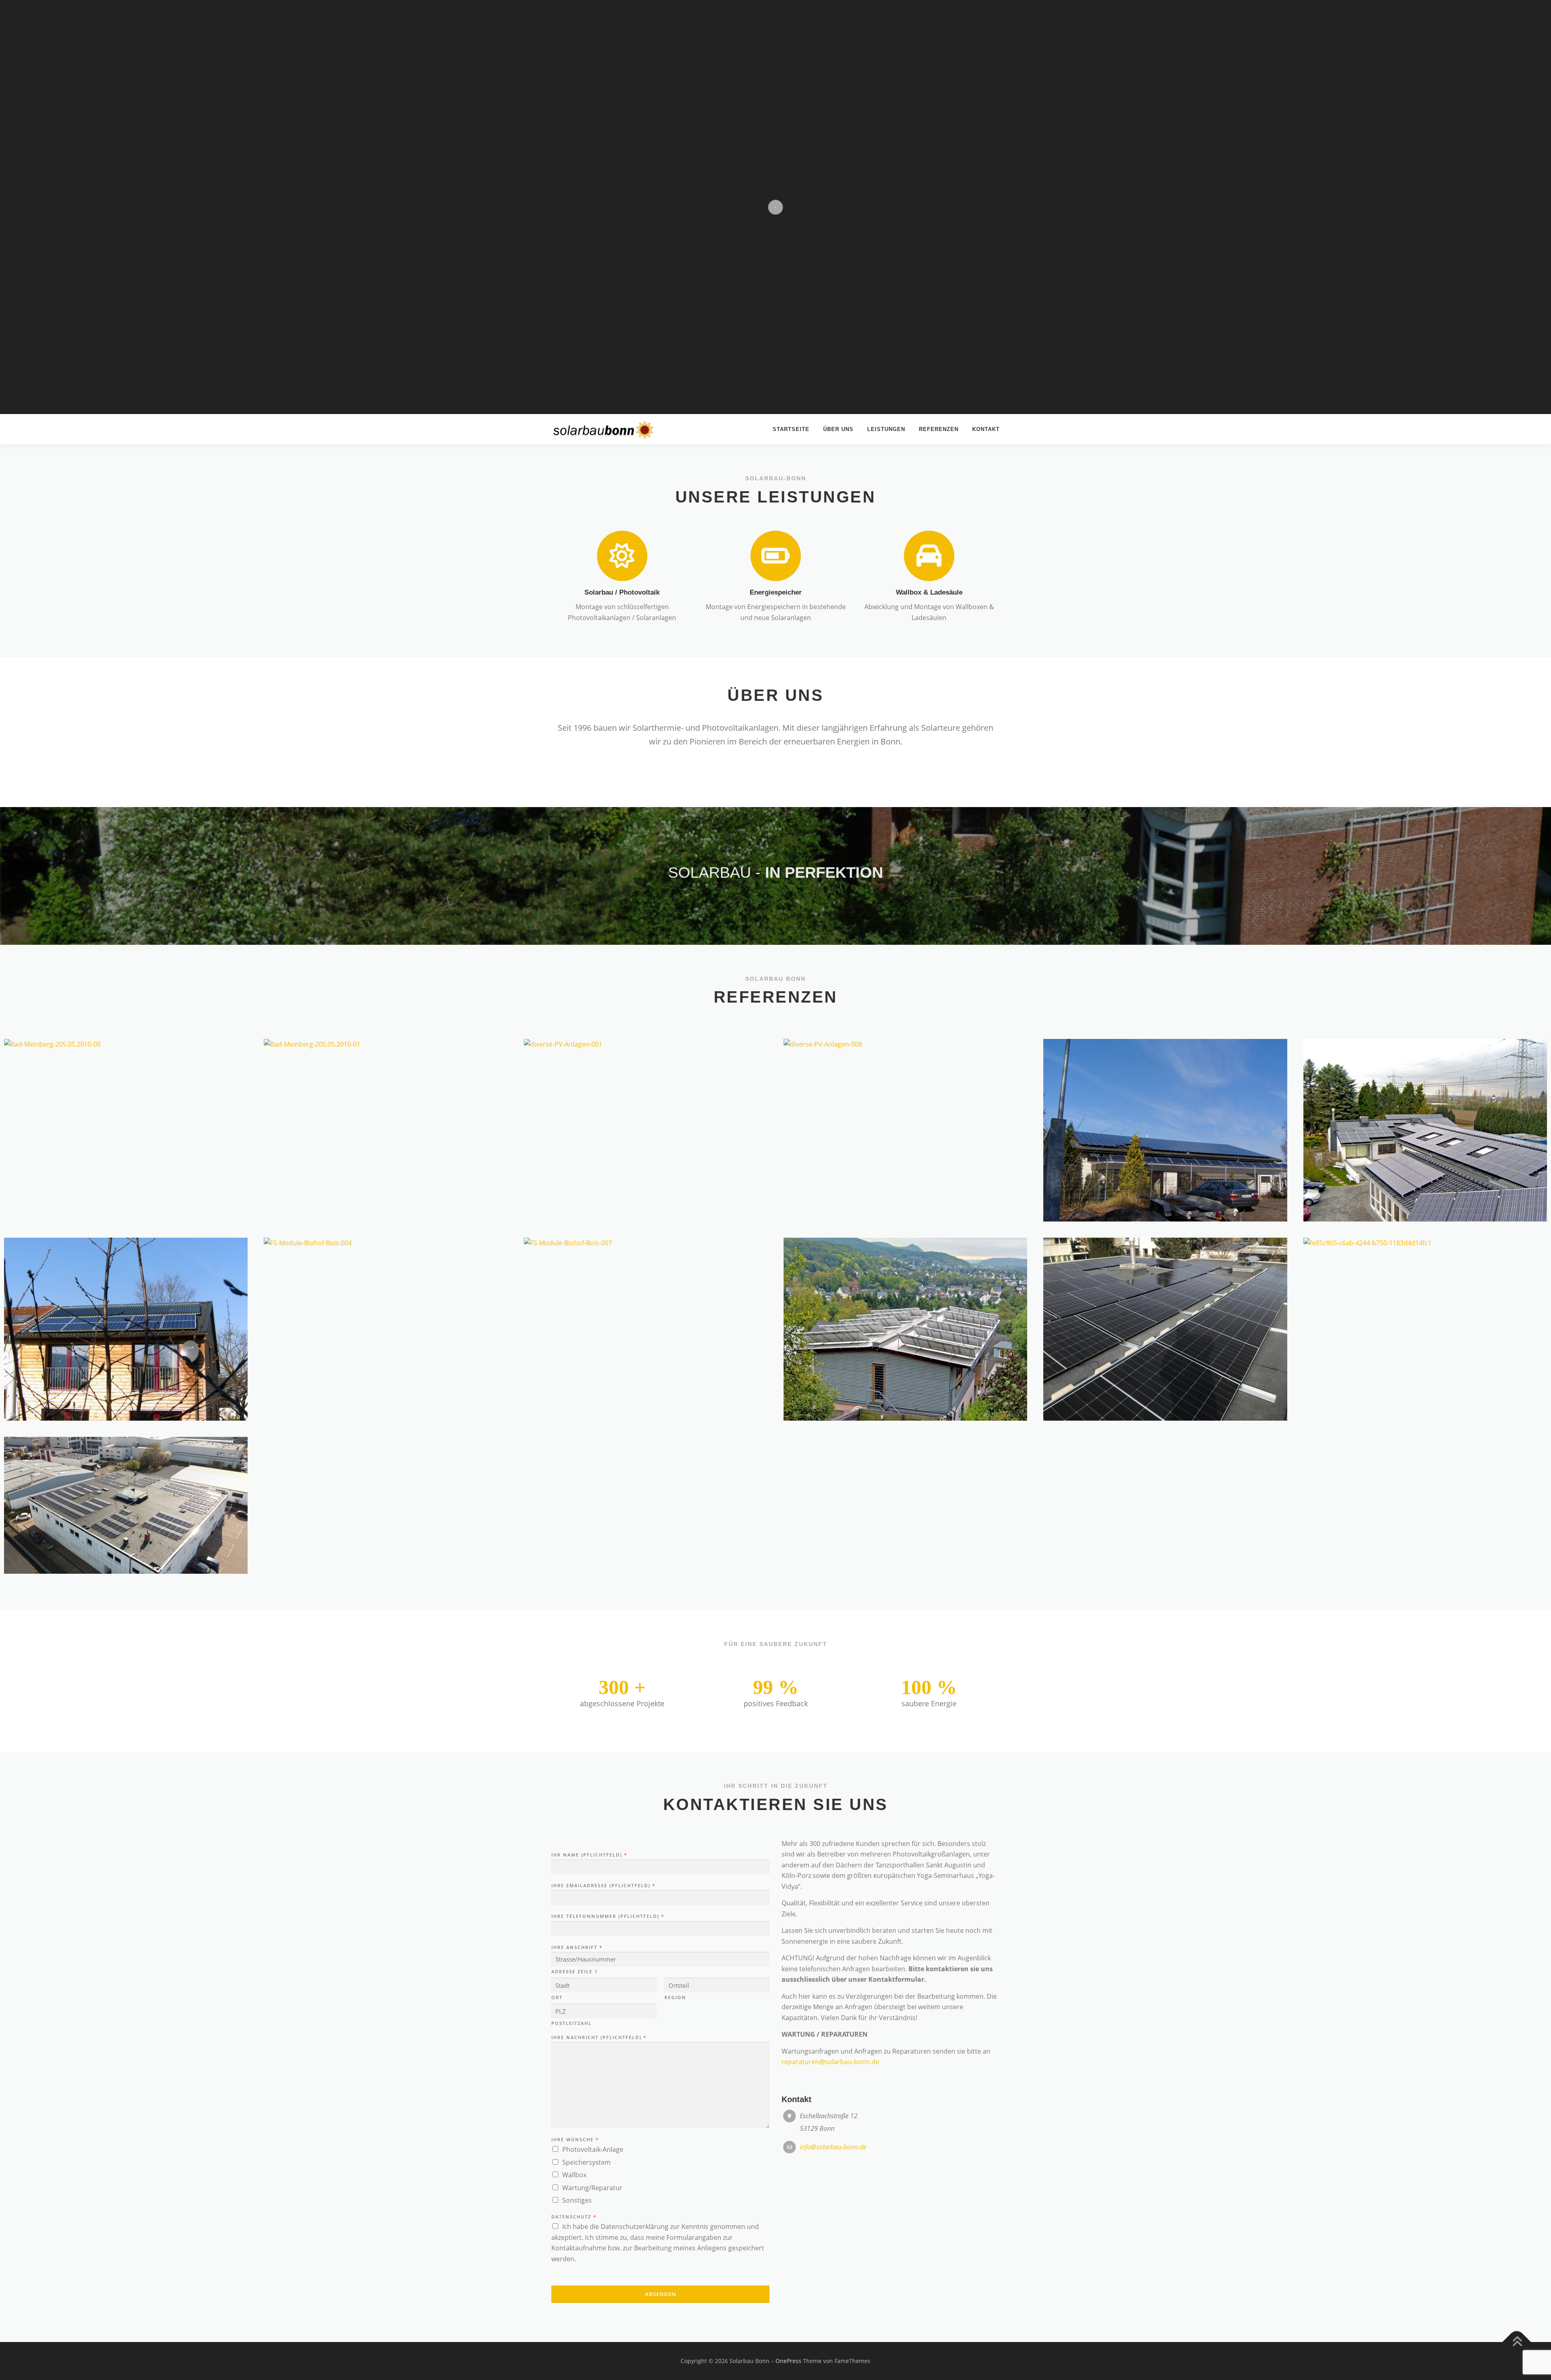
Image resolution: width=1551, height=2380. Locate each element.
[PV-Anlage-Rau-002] (905, 1329)
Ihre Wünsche (575, 2140)
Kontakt (986, 429)
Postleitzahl (572, 2023)
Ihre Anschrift (577, 1947)
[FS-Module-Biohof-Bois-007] (646, 1243)
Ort (557, 1997)
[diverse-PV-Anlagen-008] (905, 1044)
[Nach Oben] (1517, 2342)
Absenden (661, 2294)
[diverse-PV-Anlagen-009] (1165, 1130)
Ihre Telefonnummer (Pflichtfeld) (607, 1916)
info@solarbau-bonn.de (833, 2147)
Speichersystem (586, 2162)
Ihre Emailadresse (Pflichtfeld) (603, 1886)
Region (675, 1997)
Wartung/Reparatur (592, 2188)
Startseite (791, 429)
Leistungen (886, 429)
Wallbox (574, 2175)
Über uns (838, 429)
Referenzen (939, 429)
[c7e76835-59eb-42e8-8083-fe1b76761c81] (1165, 1329)
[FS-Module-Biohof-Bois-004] (386, 1243)
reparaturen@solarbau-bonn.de (830, 2062)
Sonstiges (577, 2200)
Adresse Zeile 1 (575, 1972)
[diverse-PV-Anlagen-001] (646, 1044)
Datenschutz (574, 2217)
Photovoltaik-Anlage (593, 2149)
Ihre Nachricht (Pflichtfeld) (599, 2037)
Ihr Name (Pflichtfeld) (589, 1855)
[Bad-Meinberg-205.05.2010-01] (386, 1044)
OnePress (788, 2361)
